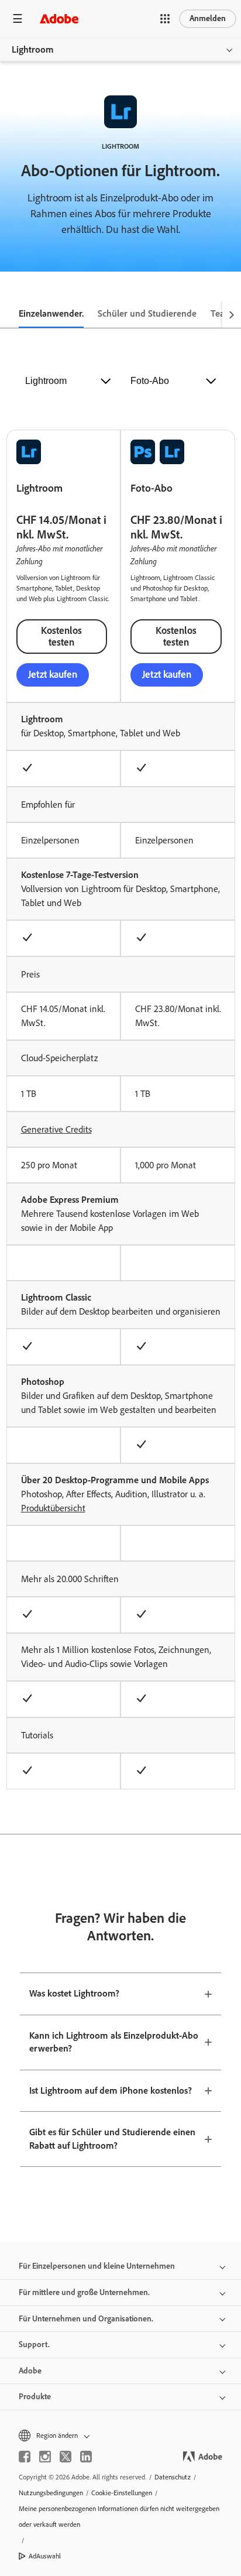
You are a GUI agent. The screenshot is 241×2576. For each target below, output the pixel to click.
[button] (165, 19)
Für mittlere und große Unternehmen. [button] (84, 2292)
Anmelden (208, 18)
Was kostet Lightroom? (74, 1993)
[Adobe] (59, 18)
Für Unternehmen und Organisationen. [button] (86, 2319)
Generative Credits (56, 1129)
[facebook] (25, 2457)
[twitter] (66, 2457)
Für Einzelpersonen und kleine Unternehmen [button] (97, 2266)
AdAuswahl (45, 2556)
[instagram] (45, 2457)
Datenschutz (173, 2477)
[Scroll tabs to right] (232, 314)
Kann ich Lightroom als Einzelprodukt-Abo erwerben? (114, 2042)
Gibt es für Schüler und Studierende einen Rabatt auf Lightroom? (112, 2139)
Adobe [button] (30, 2371)
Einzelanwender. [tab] (51, 313)
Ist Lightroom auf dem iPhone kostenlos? (111, 2090)
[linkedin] (86, 2457)
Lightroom (33, 49)
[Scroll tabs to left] (9, 314)
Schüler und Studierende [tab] (147, 313)
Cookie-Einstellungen (122, 2493)
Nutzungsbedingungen (51, 2493)
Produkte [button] (35, 2397)
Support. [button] (34, 2345)
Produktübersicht (53, 1508)
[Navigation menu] (18, 18)
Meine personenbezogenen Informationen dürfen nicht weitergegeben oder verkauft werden (119, 2517)
